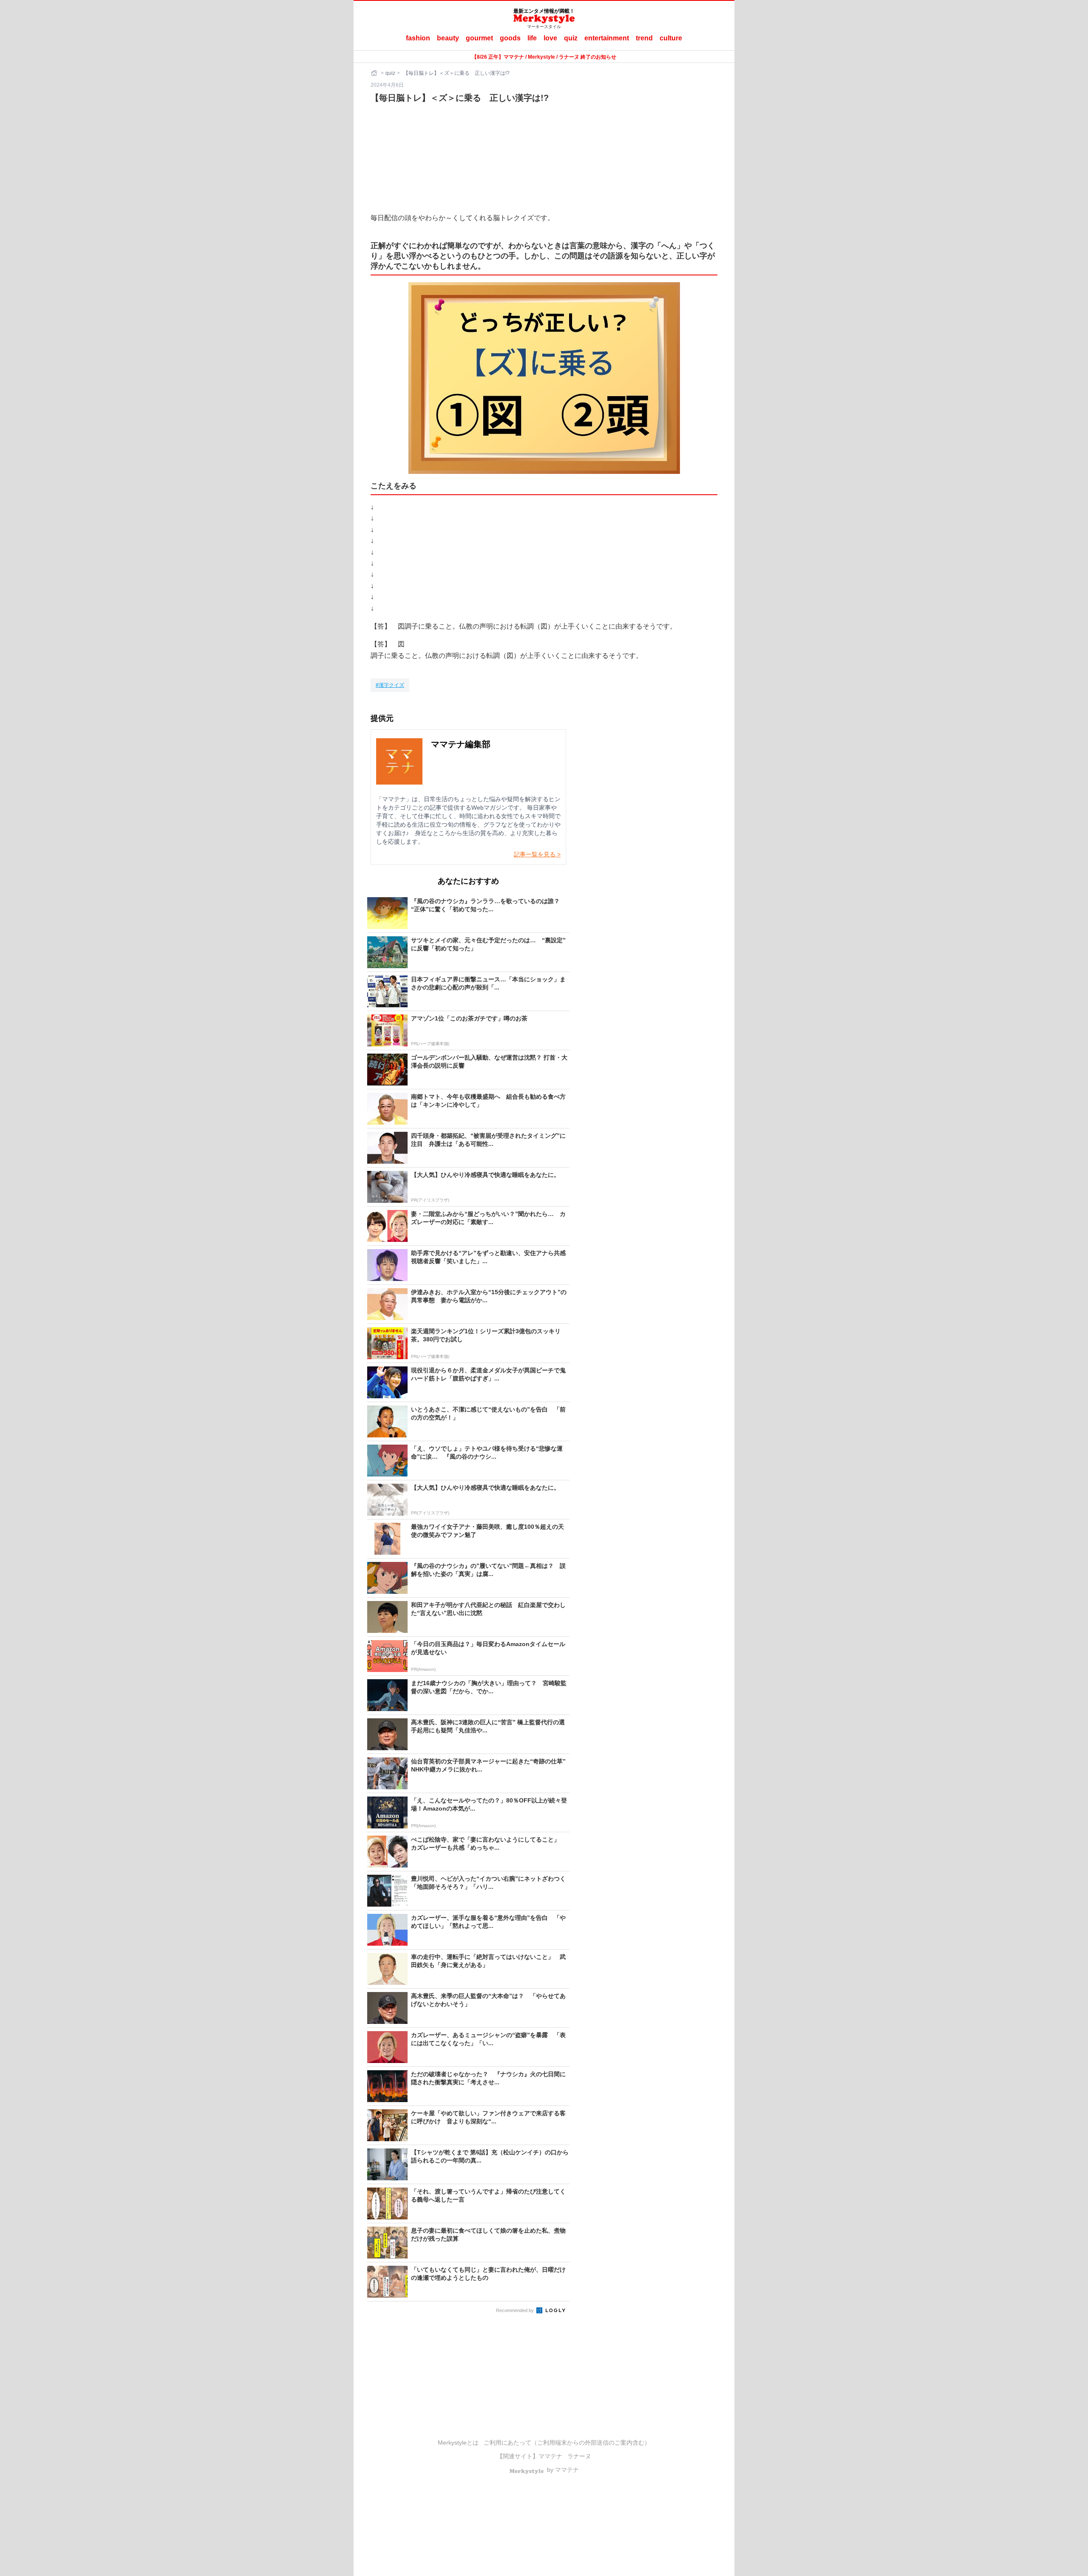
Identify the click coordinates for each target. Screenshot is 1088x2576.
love (550, 38)
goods (510, 38)
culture (671, 38)
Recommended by (516, 2310)
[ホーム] (375, 73)
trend (644, 38)
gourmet (479, 38)
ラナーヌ (579, 2456)
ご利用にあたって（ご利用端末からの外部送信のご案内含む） (567, 2443)
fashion (418, 38)
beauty (448, 38)
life (532, 38)
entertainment (607, 38)
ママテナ (550, 2456)
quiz (571, 38)
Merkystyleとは (458, 2443)
